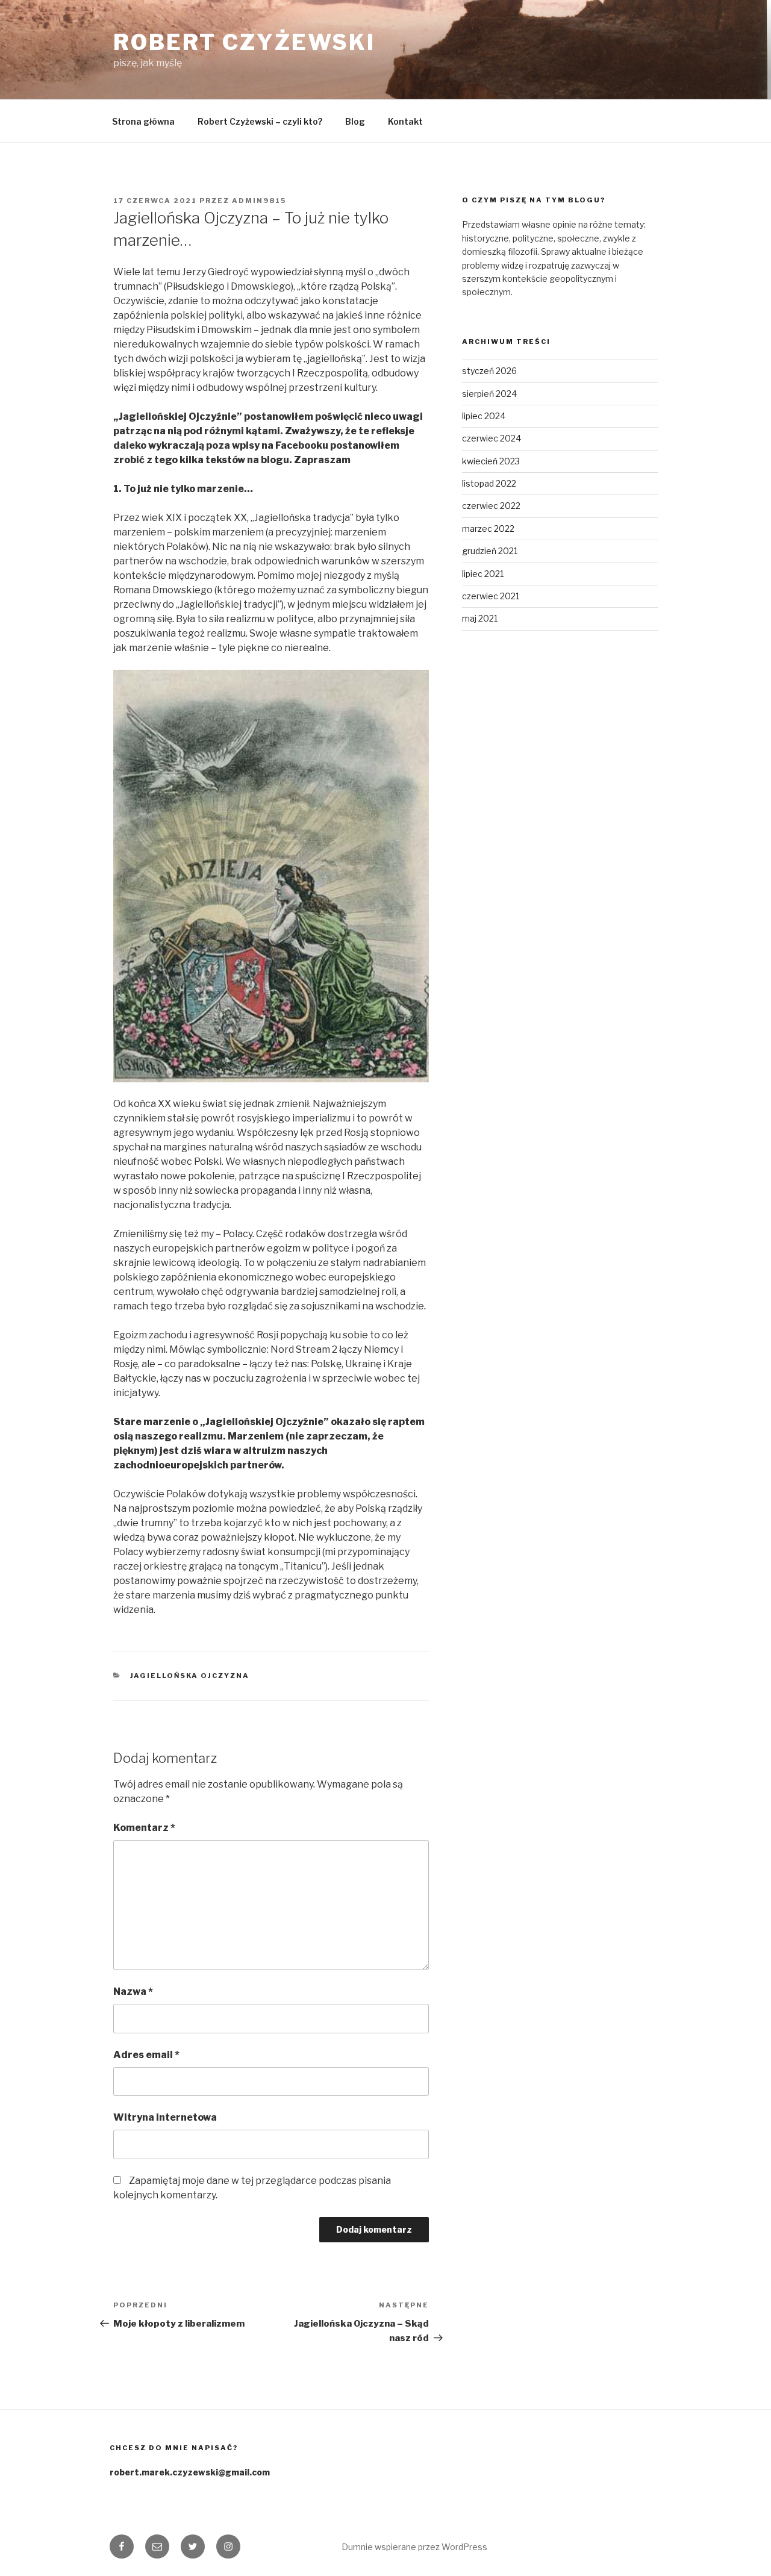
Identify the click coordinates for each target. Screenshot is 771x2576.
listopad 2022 (489, 483)
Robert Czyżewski (244, 42)
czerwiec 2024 (492, 438)
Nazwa (133, 1991)
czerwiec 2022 (491, 506)
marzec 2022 (488, 529)
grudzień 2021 (490, 551)
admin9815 (259, 201)
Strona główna (143, 121)
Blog (355, 121)
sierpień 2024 (489, 394)
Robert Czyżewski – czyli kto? (260, 121)
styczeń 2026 (489, 371)
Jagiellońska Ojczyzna (190, 1676)
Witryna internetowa (165, 2117)
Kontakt (405, 121)
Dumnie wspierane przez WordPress (414, 2547)
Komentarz (144, 1828)
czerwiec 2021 (491, 596)
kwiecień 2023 (491, 461)
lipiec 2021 (483, 574)
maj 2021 (480, 618)
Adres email (146, 2055)
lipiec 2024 (484, 416)
